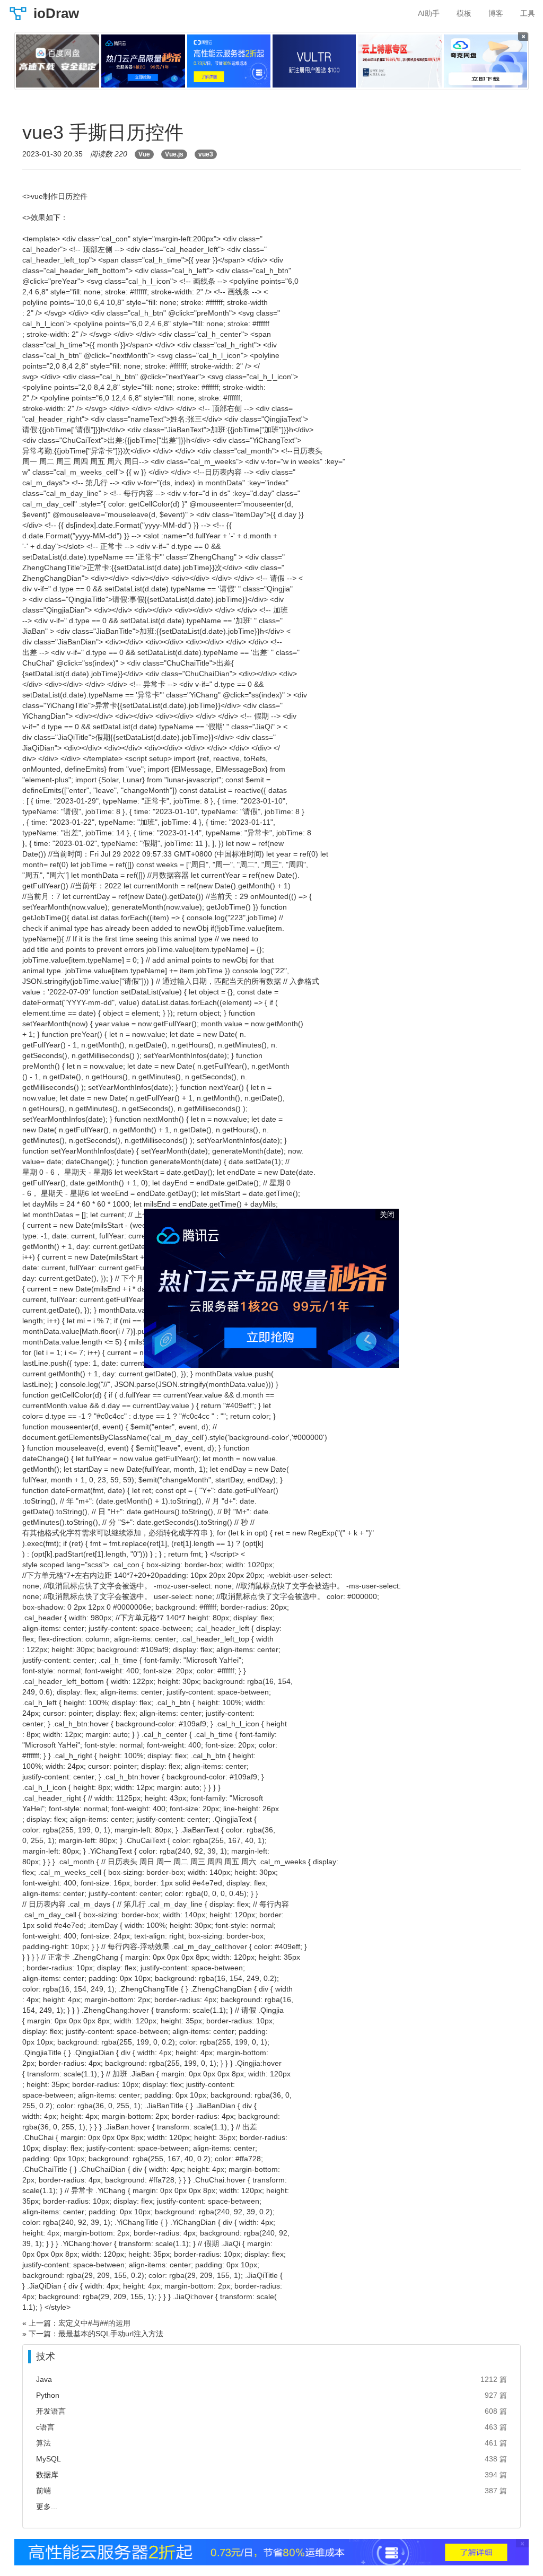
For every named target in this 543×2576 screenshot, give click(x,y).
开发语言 (51, 2411)
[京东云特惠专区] (400, 61)
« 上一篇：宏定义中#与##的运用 (76, 2323)
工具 (528, 13)
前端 (43, 2491)
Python (48, 2395)
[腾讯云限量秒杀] (143, 61)
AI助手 (429, 13)
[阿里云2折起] (229, 61)
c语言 (45, 2427)
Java (44, 2379)
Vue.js (174, 154)
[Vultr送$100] (314, 61)
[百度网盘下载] (58, 61)
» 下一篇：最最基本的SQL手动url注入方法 (93, 2334)
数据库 (47, 2475)
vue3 (206, 154)
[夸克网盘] (485, 61)
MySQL (49, 2459)
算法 (43, 2443)
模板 (464, 13)
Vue (144, 154)
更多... (47, 2507)
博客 (496, 13)
